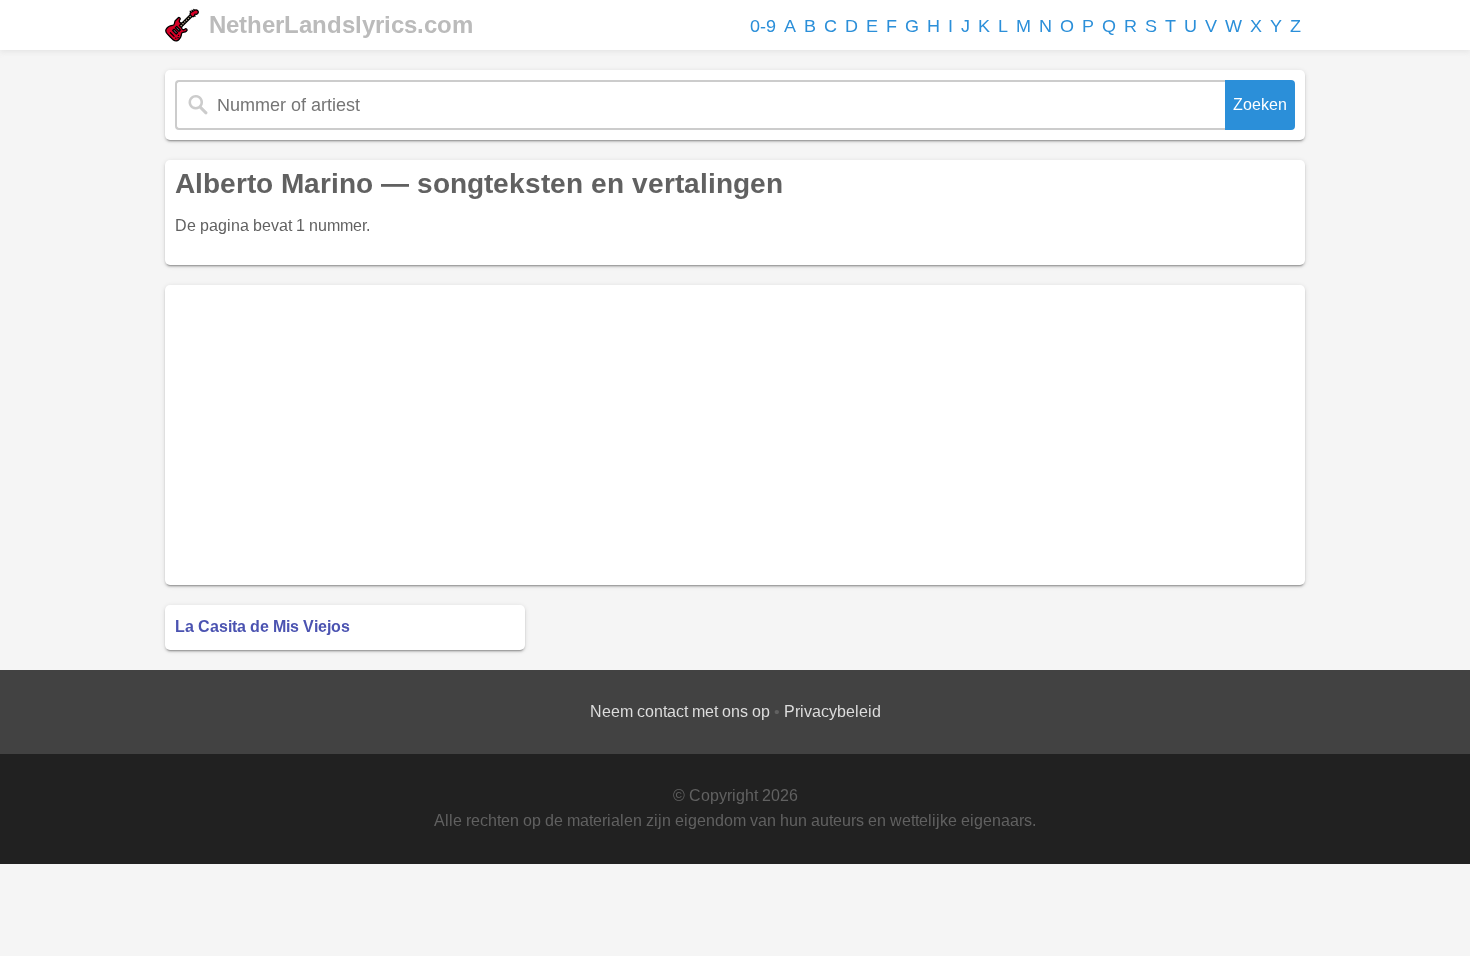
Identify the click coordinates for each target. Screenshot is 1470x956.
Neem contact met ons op (680, 711)
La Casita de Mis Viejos (262, 626)
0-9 (763, 26)
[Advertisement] (735, 435)
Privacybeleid (832, 711)
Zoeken (1260, 104)
